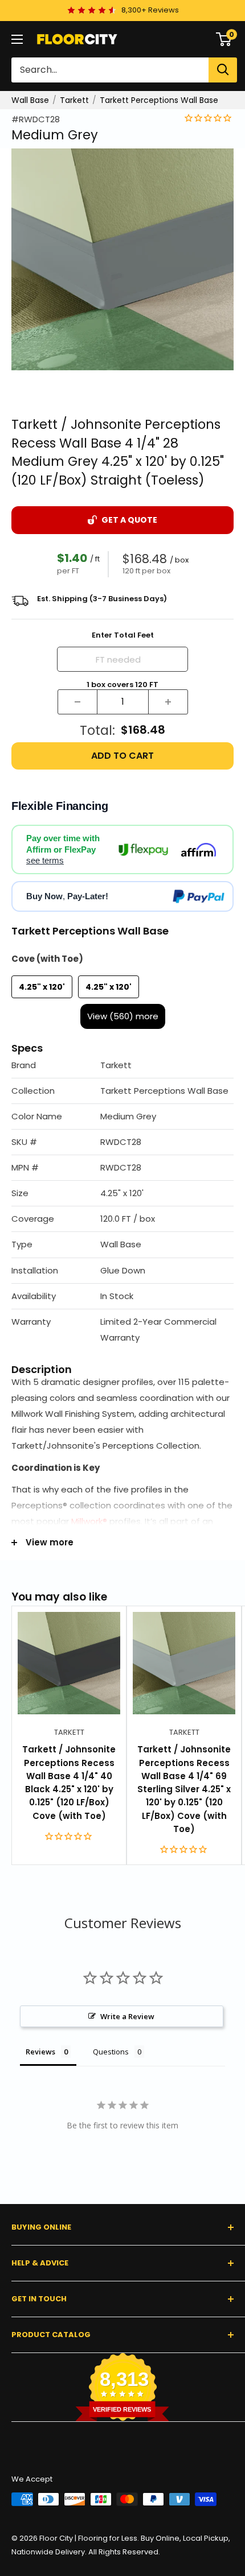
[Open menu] (17, 39)
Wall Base (30, 100)
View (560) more (123, 1016)
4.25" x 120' (42, 987)
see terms (45, 860)
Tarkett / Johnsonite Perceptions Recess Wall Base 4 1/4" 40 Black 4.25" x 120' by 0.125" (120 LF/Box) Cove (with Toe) (69, 1782)
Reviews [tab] (40, 2052)
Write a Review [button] (127, 2016)
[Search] (223, 70)
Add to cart (122, 756)
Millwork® (89, 1521)
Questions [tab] (111, 2052)
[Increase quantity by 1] (168, 702)
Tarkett (74, 100)
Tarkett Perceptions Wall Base (159, 100)
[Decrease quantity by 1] (77, 702)
